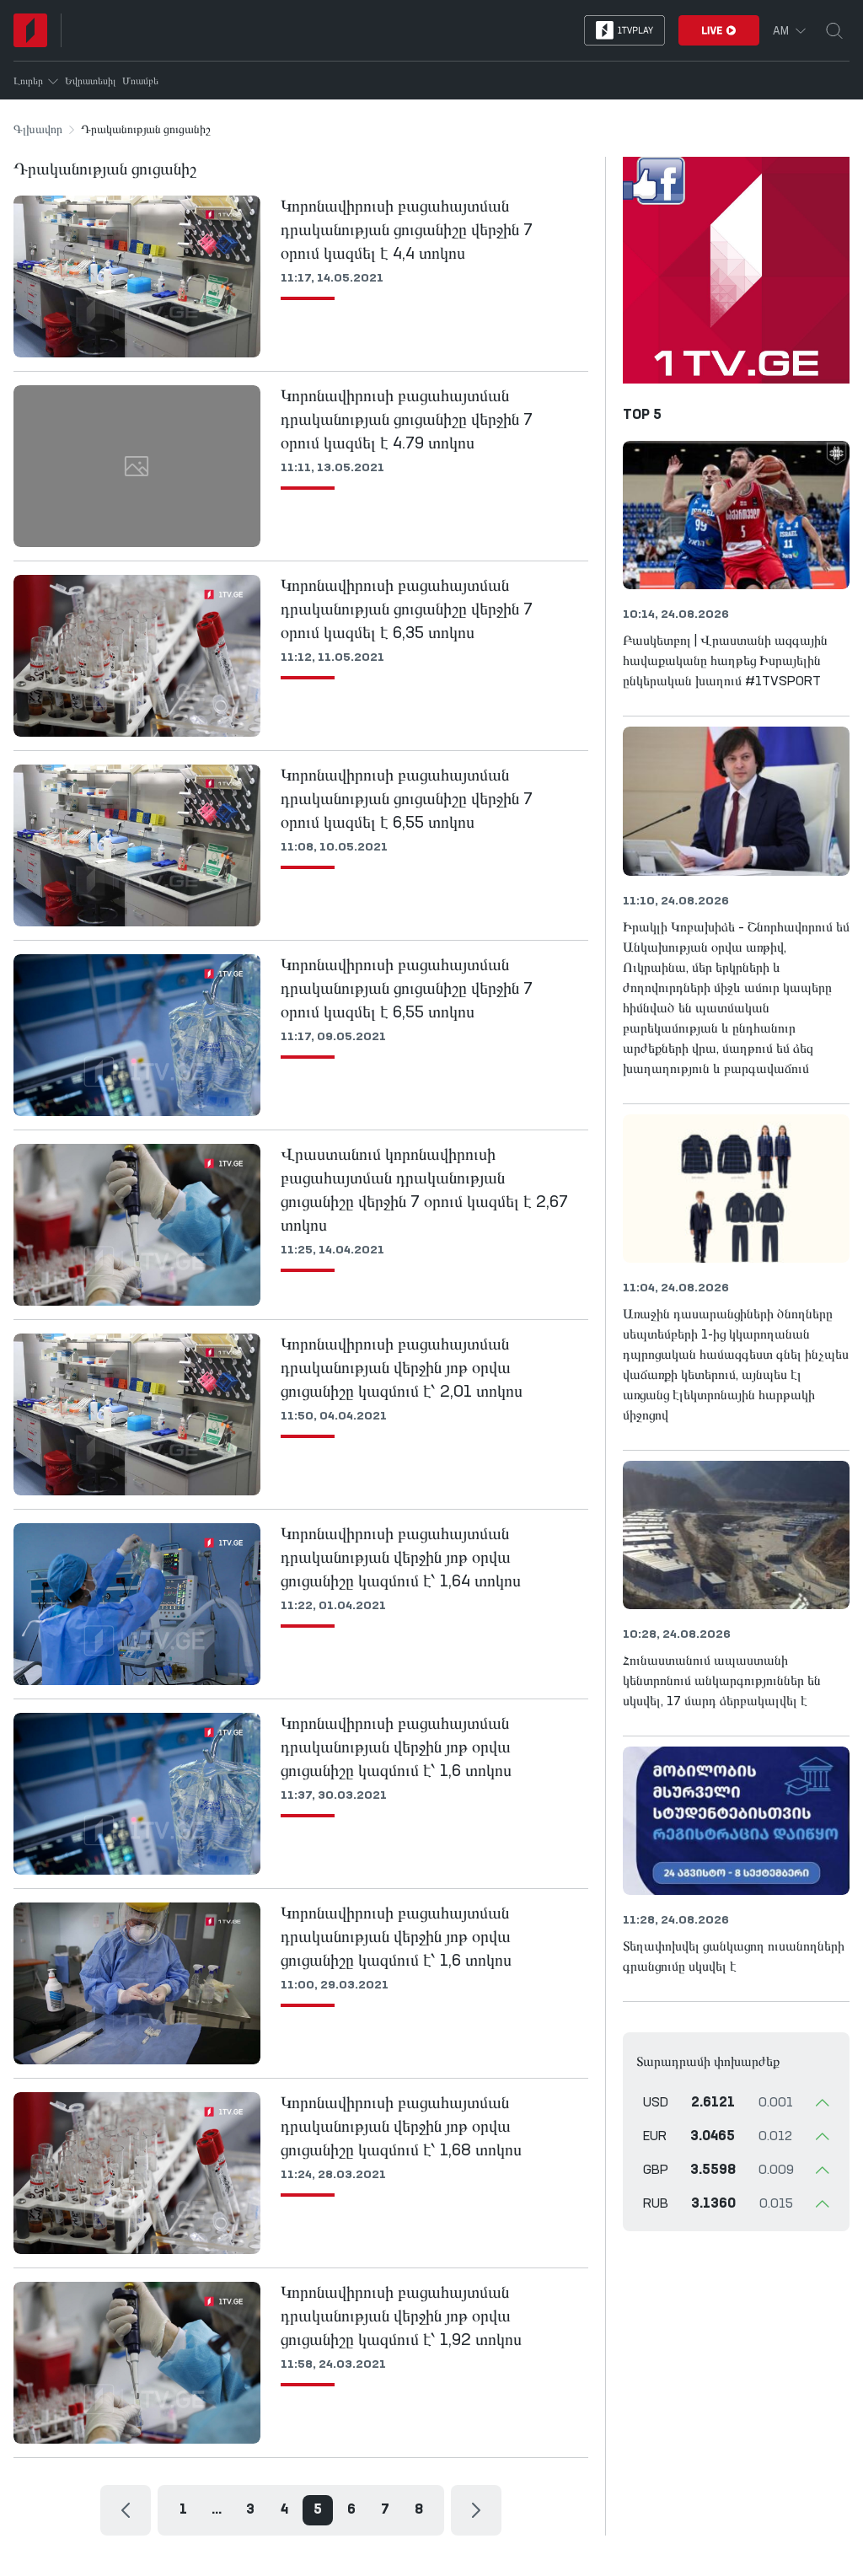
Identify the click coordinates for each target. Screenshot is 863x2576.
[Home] (30, 30)
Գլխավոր (38, 130)
